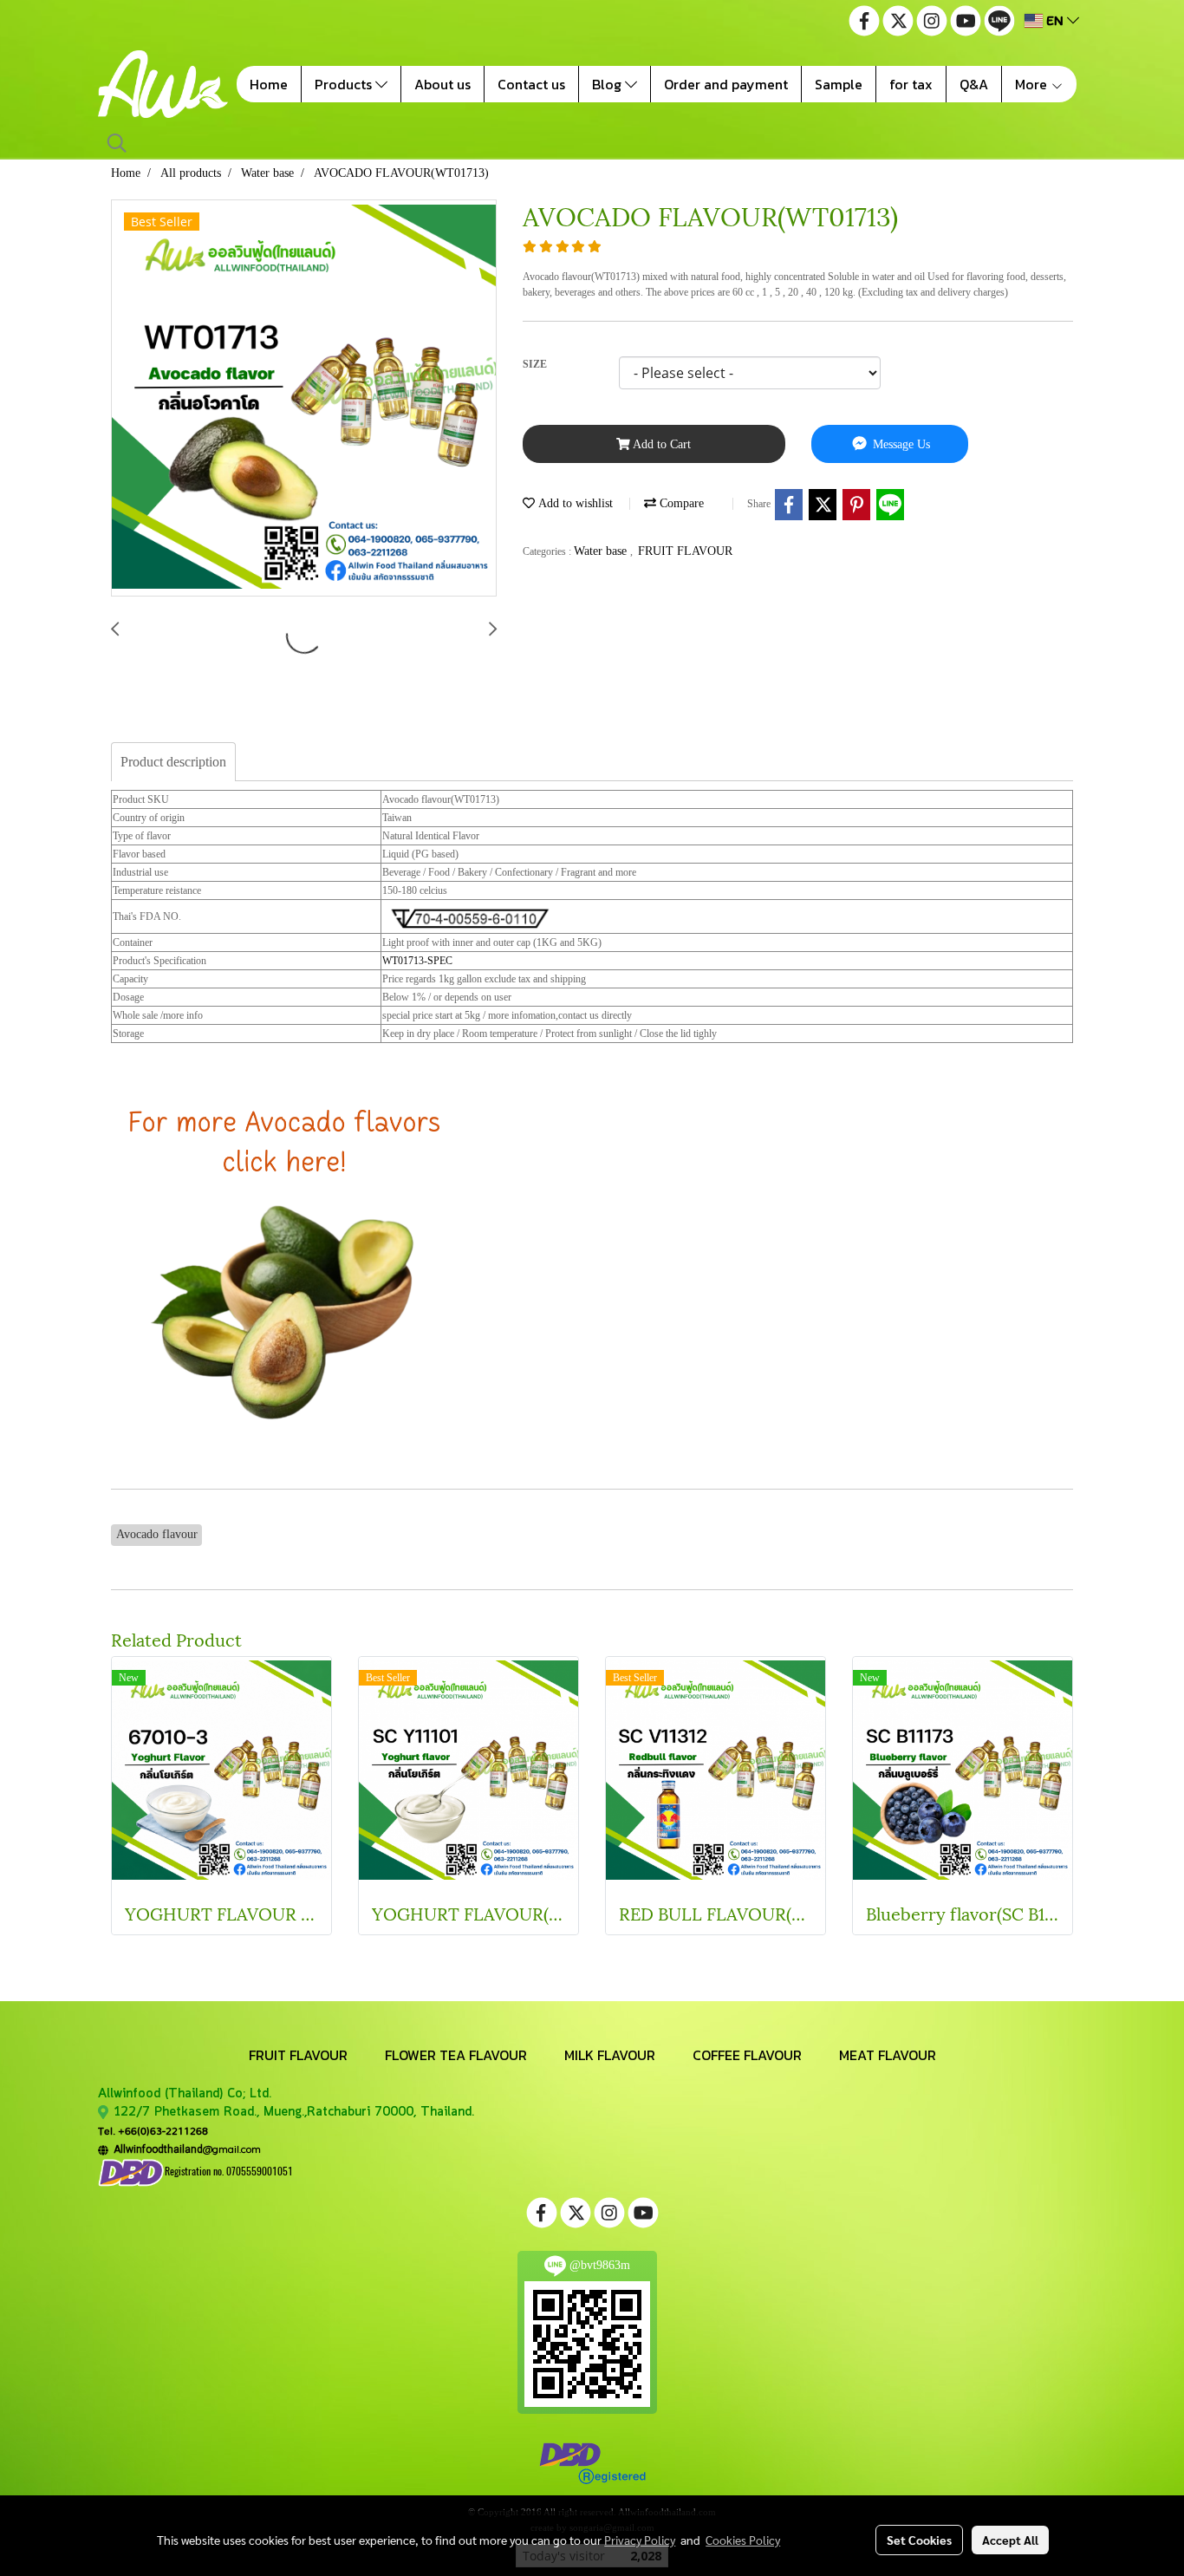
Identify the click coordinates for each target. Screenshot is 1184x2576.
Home (269, 84)
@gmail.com (185, 2149)
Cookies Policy (743, 2540)
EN (1055, 20)
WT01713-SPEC (417, 961)
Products (345, 84)
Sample (839, 84)
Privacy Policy (640, 2540)
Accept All (1010, 2540)
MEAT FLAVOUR (888, 2055)
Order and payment (726, 84)
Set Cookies (919, 2540)
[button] (117, 143)
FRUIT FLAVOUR (685, 551)
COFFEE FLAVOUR (747, 2055)
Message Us (900, 444)
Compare (680, 503)
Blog (608, 84)
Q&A (974, 84)
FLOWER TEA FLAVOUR (456, 2055)
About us (442, 84)
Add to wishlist (574, 503)
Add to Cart (660, 444)
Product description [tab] (173, 762)
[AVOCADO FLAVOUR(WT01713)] (304, 399)
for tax (911, 84)
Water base (602, 551)
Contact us (531, 84)
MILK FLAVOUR (610, 2055)
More (1033, 84)
